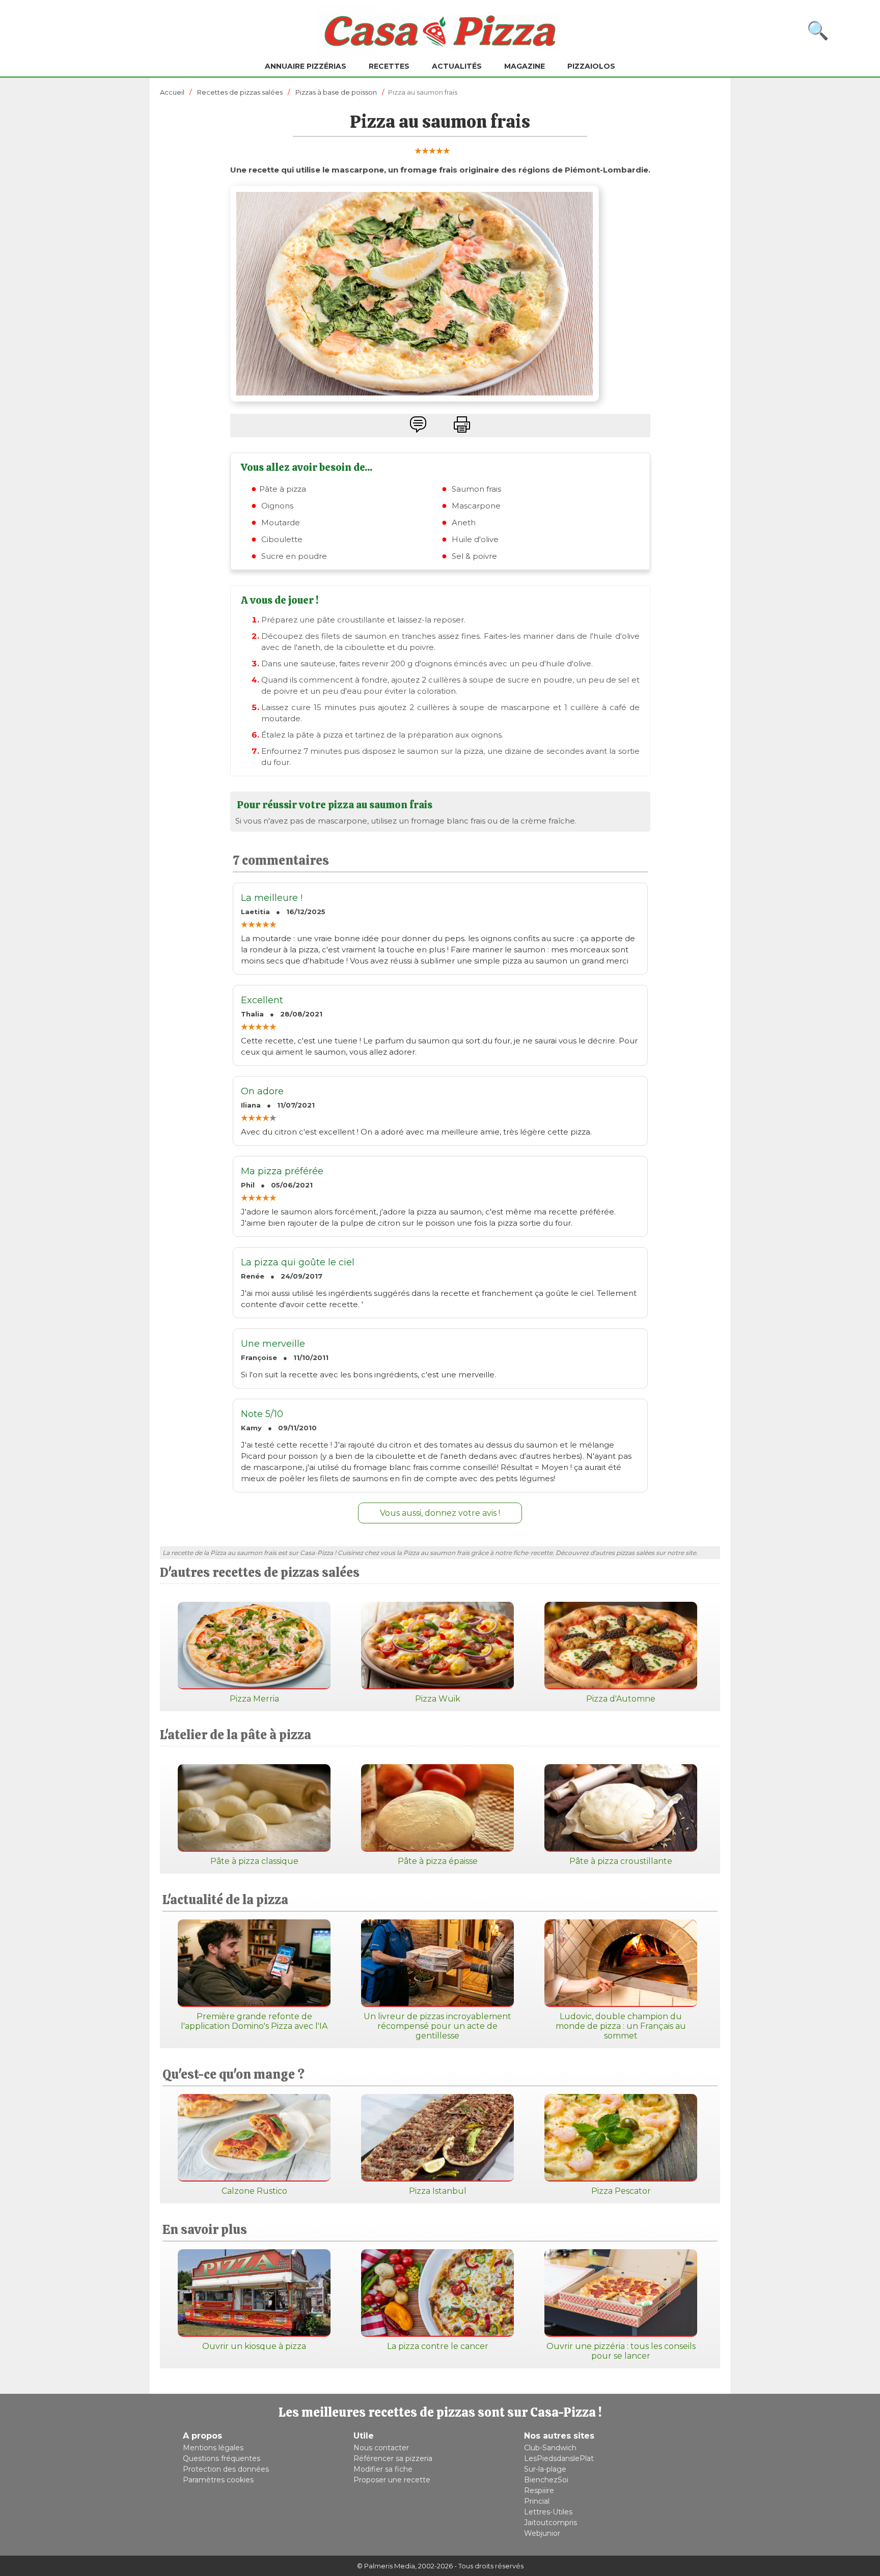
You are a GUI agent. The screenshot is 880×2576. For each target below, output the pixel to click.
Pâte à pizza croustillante (621, 1861)
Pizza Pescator (621, 2191)
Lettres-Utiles (548, 2512)
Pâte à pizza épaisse (438, 1861)
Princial (537, 2501)
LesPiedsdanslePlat (559, 2458)
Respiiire (539, 2490)
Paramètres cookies (218, 2480)
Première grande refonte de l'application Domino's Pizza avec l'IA (254, 2021)
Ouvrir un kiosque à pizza (254, 2346)
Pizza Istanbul (438, 2191)
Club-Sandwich (550, 2448)
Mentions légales (213, 2448)
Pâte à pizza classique (254, 1861)
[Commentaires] (418, 424)
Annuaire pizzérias (306, 66)
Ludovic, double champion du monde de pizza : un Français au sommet (621, 2026)
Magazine (525, 66)
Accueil (172, 92)
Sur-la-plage (545, 2469)
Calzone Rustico (254, 2191)
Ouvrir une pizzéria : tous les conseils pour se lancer (621, 2351)
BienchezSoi (546, 2480)
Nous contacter (381, 2448)
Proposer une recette (392, 2480)
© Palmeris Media (386, 2566)
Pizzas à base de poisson (336, 92)
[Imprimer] (462, 424)
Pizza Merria (254, 1699)
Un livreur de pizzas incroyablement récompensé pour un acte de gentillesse (437, 2026)
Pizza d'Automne (621, 1699)
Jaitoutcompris (551, 2523)
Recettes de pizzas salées (240, 92)
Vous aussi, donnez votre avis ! (440, 1513)
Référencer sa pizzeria (393, 2458)
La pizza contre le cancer (438, 2346)
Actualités (457, 66)
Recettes (389, 66)
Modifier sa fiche (383, 2469)
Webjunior (542, 2533)
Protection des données (226, 2469)
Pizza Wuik (438, 1699)
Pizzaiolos (591, 66)
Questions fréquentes (222, 2458)
